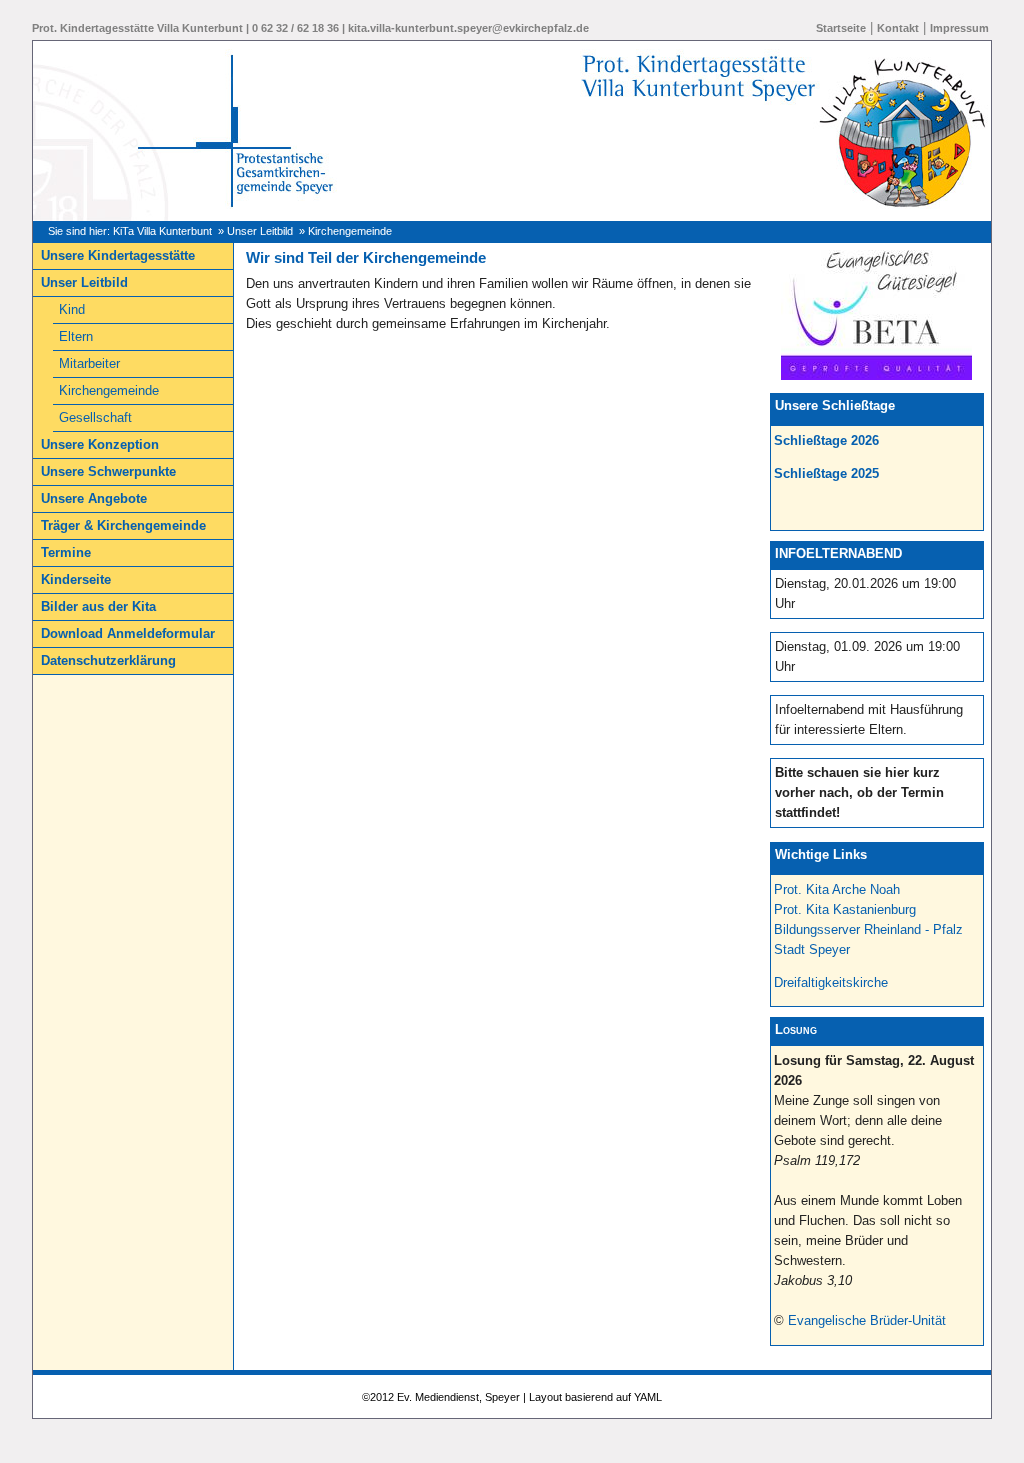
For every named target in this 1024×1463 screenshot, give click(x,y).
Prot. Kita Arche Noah (837, 889)
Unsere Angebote (94, 498)
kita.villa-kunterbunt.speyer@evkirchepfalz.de (468, 28)
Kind (72, 309)
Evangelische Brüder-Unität (867, 1320)
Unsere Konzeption (100, 444)
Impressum (959, 28)
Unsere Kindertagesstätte (118, 255)
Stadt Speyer (812, 949)
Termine (66, 552)
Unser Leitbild (260, 231)
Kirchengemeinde (109, 390)
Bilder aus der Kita (98, 606)
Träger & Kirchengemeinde (123, 525)
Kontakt (898, 28)
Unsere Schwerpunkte (108, 471)
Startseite (841, 28)
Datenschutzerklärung (108, 660)
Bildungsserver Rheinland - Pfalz (868, 929)
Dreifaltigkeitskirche (831, 982)
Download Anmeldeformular (128, 633)
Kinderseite (76, 579)
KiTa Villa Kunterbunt (162, 231)
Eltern (76, 336)
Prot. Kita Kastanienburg (845, 909)
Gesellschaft (95, 417)
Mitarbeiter (89, 363)
